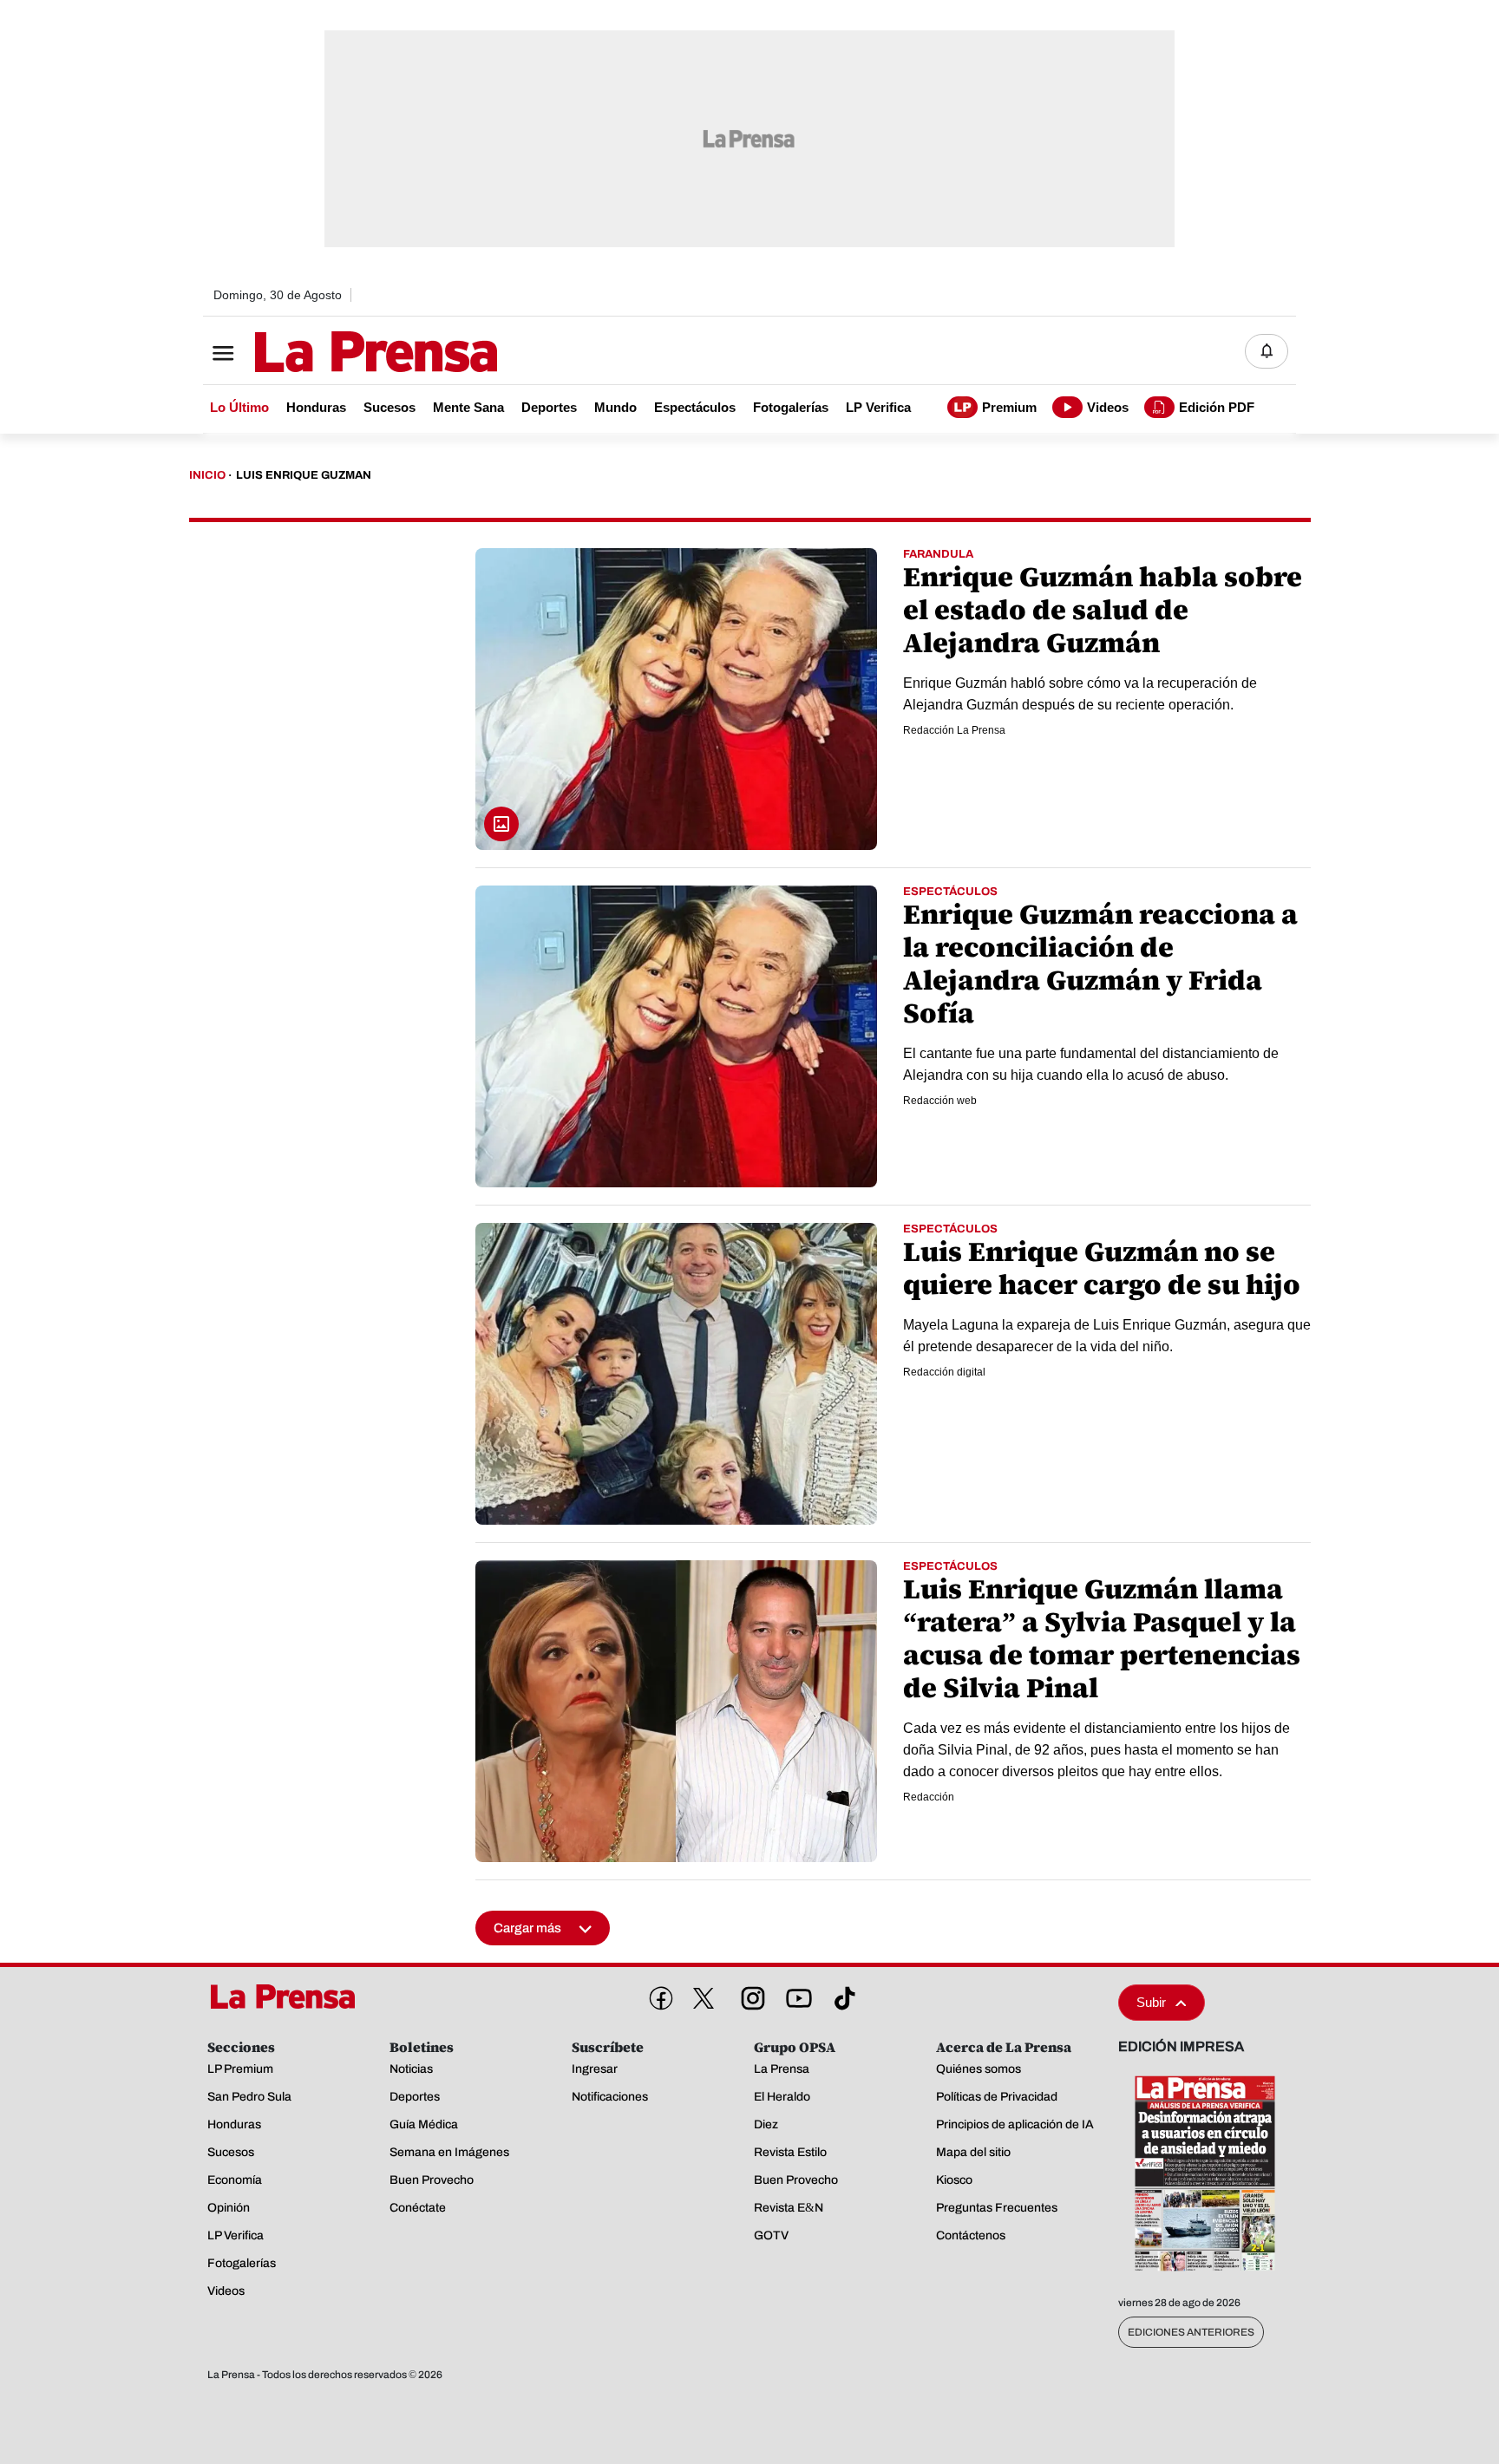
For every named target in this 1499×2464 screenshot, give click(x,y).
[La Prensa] (289, 1997)
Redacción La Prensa (954, 730)
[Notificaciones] (1267, 351)
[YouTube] (795, 1995)
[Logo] (333, 353)
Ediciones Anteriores (1191, 2332)
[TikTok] (841, 1995)
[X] (704, 1998)
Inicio (207, 475)
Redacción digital (944, 1372)
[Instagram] (749, 1995)
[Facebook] (658, 1995)
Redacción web (940, 1101)
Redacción (929, 1797)
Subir (1151, 2002)
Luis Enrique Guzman (304, 475)
